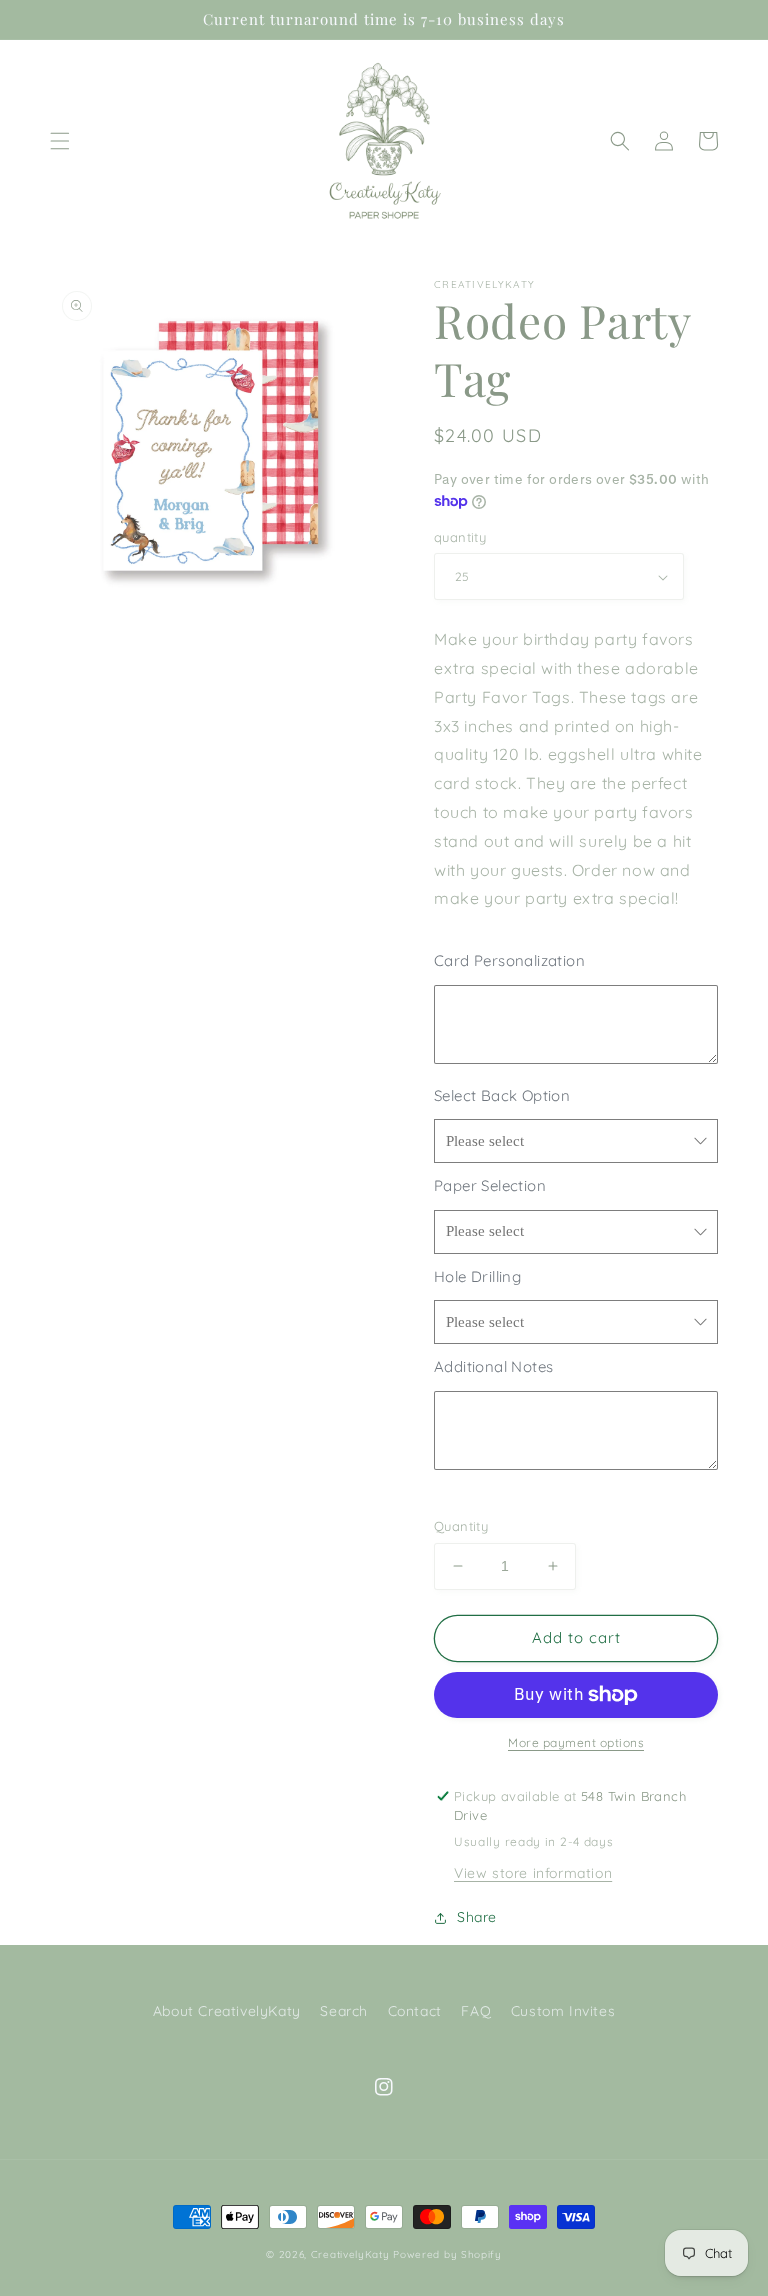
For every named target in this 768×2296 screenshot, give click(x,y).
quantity (460, 537)
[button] (60, 141)
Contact (415, 2011)
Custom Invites (563, 2011)
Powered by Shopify (447, 2254)
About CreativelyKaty (227, 2011)
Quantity (461, 1526)
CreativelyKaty (350, 2254)
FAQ (476, 2011)
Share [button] (477, 1917)
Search (344, 2011)
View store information (533, 1873)
